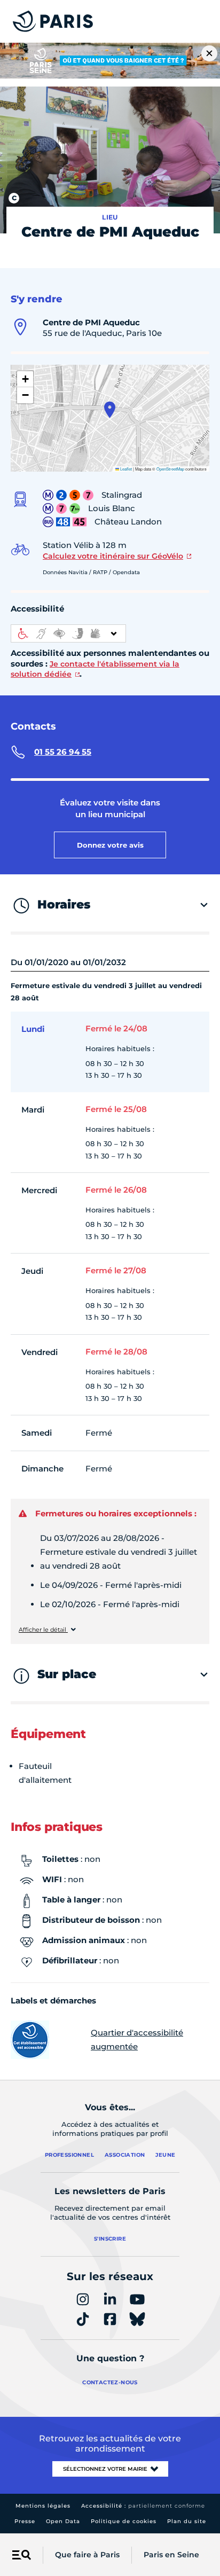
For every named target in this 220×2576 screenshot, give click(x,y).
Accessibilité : (143, 2506)
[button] (110, 410)
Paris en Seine (171, 2555)
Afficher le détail (43, 1630)
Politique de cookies (124, 2521)
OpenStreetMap (170, 469)
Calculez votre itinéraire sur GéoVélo (113, 556)
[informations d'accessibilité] (68, 633)
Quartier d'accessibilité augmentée (137, 2039)
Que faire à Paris (87, 2555)
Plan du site (187, 2521)
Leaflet (125, 469)
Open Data (63, 2521)
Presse (25, 2521)
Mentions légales (43, 2506)
